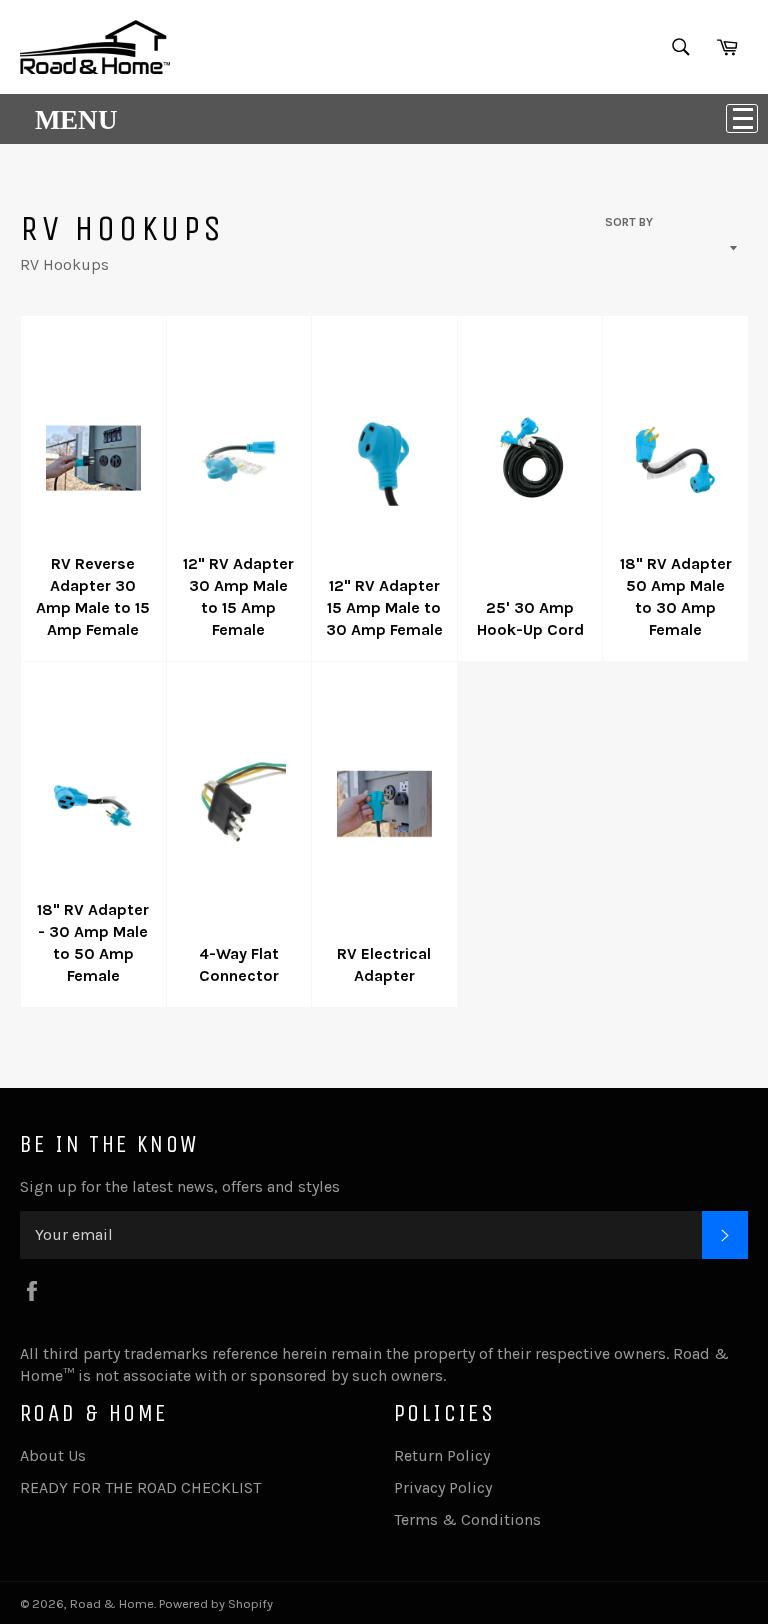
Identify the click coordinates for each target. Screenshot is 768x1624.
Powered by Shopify (216, 1603)
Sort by (629, 222)
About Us (53, 1455)
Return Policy (442, 1455)
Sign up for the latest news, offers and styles (180, 1186)
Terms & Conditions (467, 1519)
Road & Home (112, 1603)
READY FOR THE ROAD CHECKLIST (140, 1487)
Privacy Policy (443, 1487)
